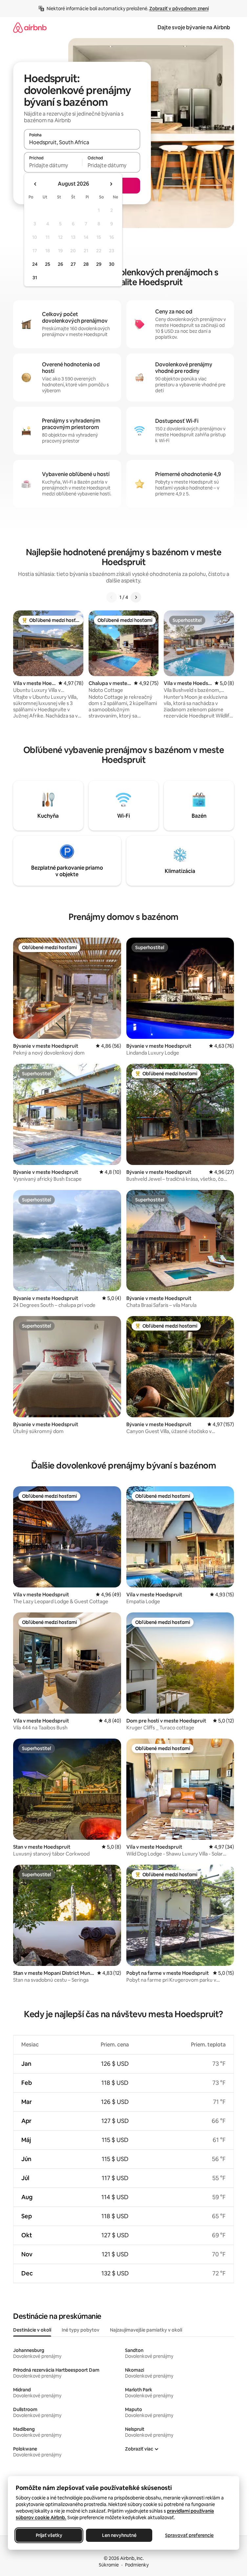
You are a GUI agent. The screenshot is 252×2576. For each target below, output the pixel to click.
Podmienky (137, 2565)
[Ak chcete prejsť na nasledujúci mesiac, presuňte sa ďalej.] (111, 184)
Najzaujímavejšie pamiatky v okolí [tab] (146, 2330)
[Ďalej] (136, 597)
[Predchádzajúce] (112, 597)
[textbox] (53, 165)
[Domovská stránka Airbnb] (30, 27)
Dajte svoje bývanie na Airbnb (194, 27)
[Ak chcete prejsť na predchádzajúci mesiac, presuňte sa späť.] (35, 184)
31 (35, 278)
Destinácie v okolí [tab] (32, 2330)
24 (35, 264)
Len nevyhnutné (119, 2535)
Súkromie (109, 2565)
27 (73, 264)
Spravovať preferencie (189, 2535)
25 (48, 264)
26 (60, 264)
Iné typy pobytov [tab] (81, 2330)
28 (86, 264)
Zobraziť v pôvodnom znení (179, 9)
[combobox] (82, 142)
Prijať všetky (49, 2535)
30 (112, 264)
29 (99, 264)
